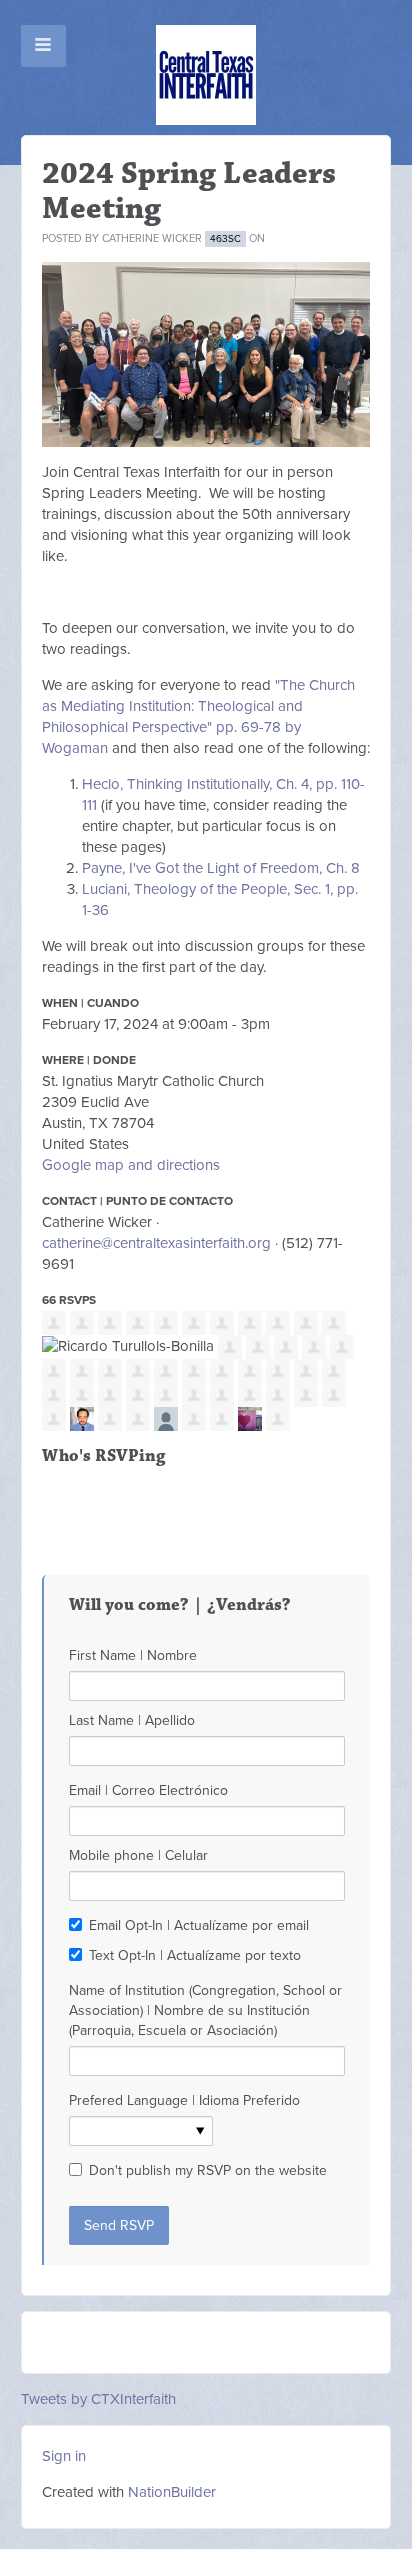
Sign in (64, 2456)
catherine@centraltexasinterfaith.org (156, 1243)
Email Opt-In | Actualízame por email (199, 1925)
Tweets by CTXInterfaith (98, 2399)
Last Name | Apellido (132, 1720)
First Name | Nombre (133, 1655)
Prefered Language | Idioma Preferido (184, 2100)
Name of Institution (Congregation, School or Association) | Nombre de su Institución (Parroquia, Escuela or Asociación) (205, 2010)
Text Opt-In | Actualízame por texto (195, 1955)
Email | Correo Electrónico (148, 1790)
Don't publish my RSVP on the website (208, 2170)
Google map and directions (131, 1165)
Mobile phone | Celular (138, 1855)
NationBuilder (172, 2492)
